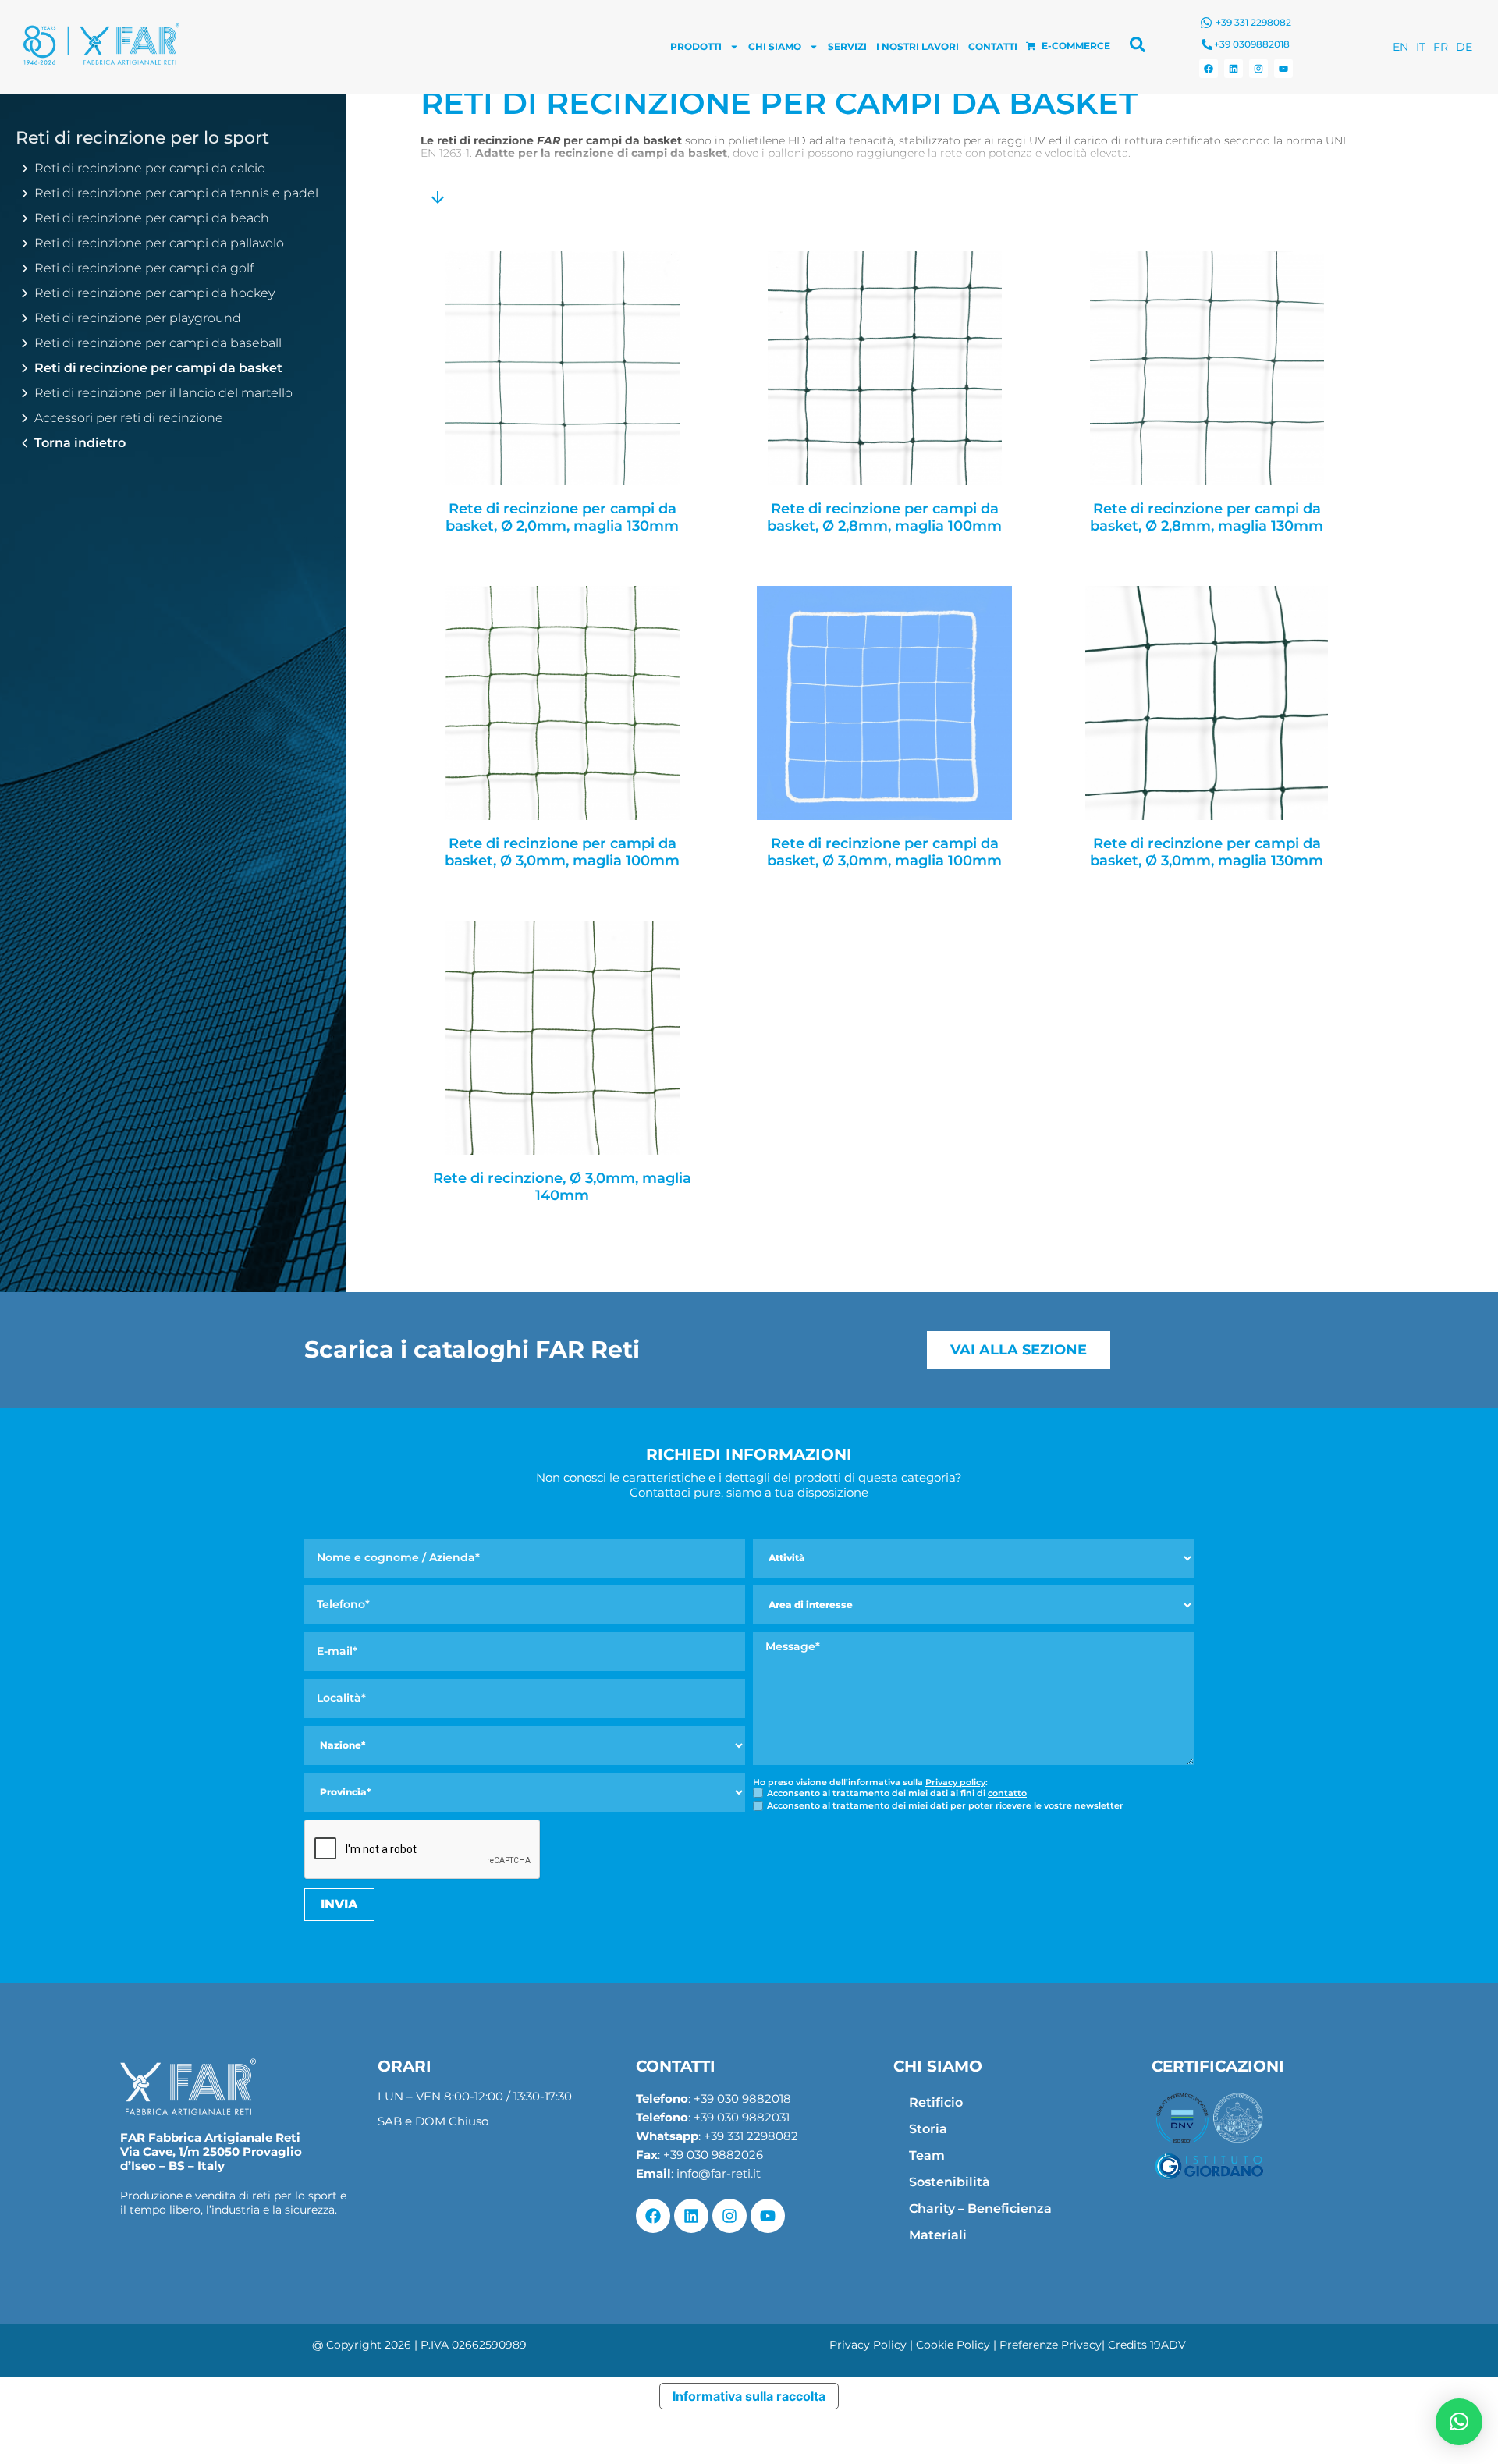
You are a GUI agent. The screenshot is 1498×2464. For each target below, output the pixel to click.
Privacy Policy (868, 2345)
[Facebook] (1209, 69)
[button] (1459, 2422)
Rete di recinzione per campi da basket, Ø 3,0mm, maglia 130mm (1207, 852)
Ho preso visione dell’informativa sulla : (870, 1782)
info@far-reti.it (719, 2173)
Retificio (936, 2102)
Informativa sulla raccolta (749, 2396)
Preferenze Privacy (1051, 2345)
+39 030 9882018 (742, 2098)
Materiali (938, 2235)
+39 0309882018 (1252, 44)
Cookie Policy (953, 2345)
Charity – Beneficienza (980, 2208)
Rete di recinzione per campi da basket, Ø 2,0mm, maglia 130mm (562, 518)
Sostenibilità (950, 2182)
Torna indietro (80, 443)
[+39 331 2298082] (1206, 23)
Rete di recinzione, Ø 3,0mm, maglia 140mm (562, 1187)
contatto (1007, 1793)
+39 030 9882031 (742, 2117)
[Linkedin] (1234, 69)
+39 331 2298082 (1253, 22)
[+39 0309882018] (1207, 44)
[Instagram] (1258, 69)
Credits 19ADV (1147, 2345)
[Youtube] (1283, 69)
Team (927, 2155)
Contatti (993, 46)
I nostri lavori (918, 46)
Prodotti (696, 46)
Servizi (847, 46)
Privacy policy (955, 1782)
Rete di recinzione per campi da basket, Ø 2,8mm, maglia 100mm (884, 518)
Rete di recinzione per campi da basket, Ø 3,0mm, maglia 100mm (562, 852)
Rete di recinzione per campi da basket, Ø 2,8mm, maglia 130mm (1207, 518)
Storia (928, 2129)
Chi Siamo (775, 46)
